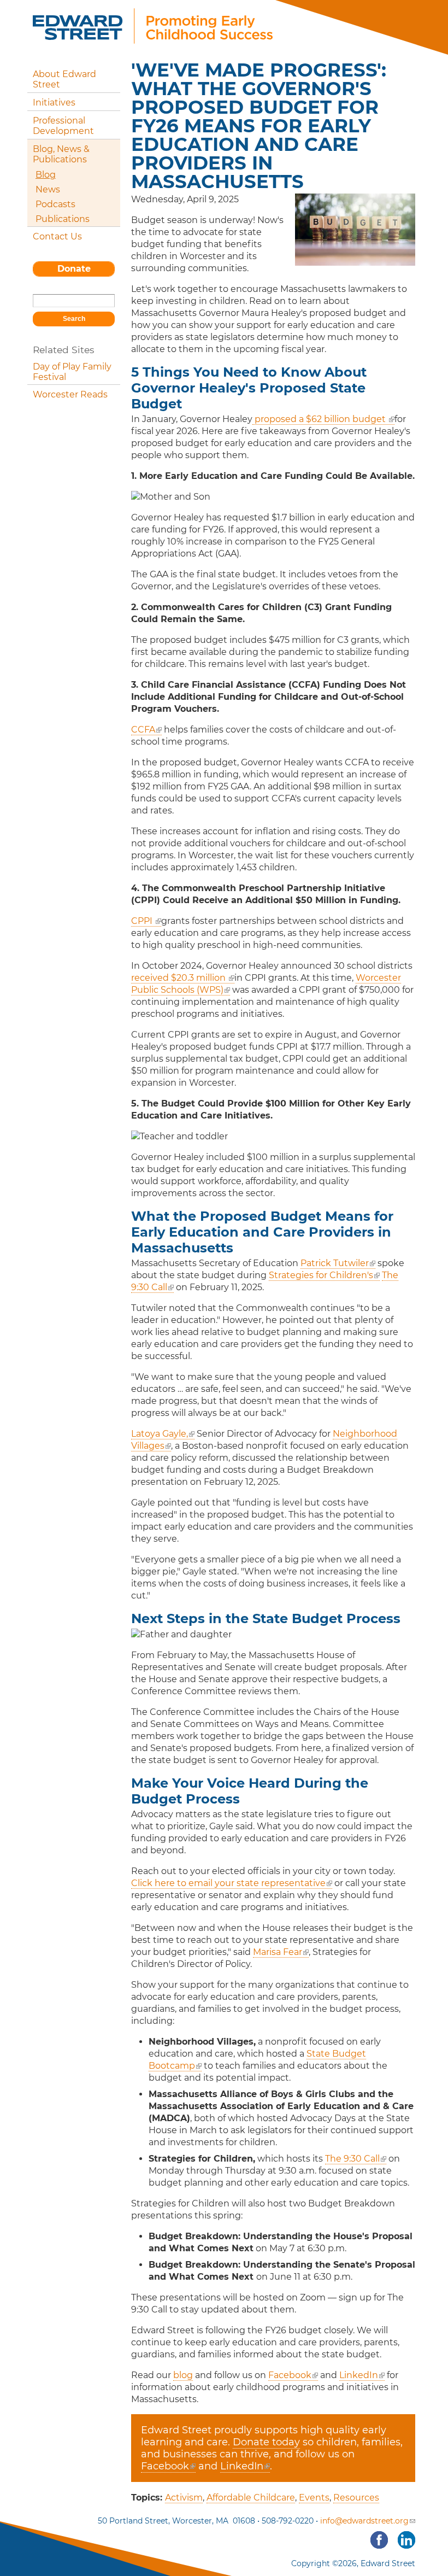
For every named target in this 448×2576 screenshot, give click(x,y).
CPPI (146, 921)
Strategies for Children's (321, 1275)
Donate (74, 269)
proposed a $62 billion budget (320, 419)
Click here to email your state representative (228, 1883)
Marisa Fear (278, 1952)
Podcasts (55, 204)
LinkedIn (359, 2375)
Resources (356, 2498)
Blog (46, 175)
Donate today (266, 2442)
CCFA (146, 730)
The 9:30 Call (352, 2159)
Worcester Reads (70, 394)
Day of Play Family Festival (72, 372)
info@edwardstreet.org (364, 2521)
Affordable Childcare (251, 2498)
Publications (63, 219)
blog (183, 2375)
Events (314, 2498)
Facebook (290, 2375)
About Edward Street (64, 79)
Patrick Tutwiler (335, 1263)
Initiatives (54, 103)
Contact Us (57, 236)
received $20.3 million (179, 978)
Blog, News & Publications (61, 154)
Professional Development (63, 126)
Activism (184, 2498)
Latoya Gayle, (163, 1434)
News (48, 189)
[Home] (153, 37)
